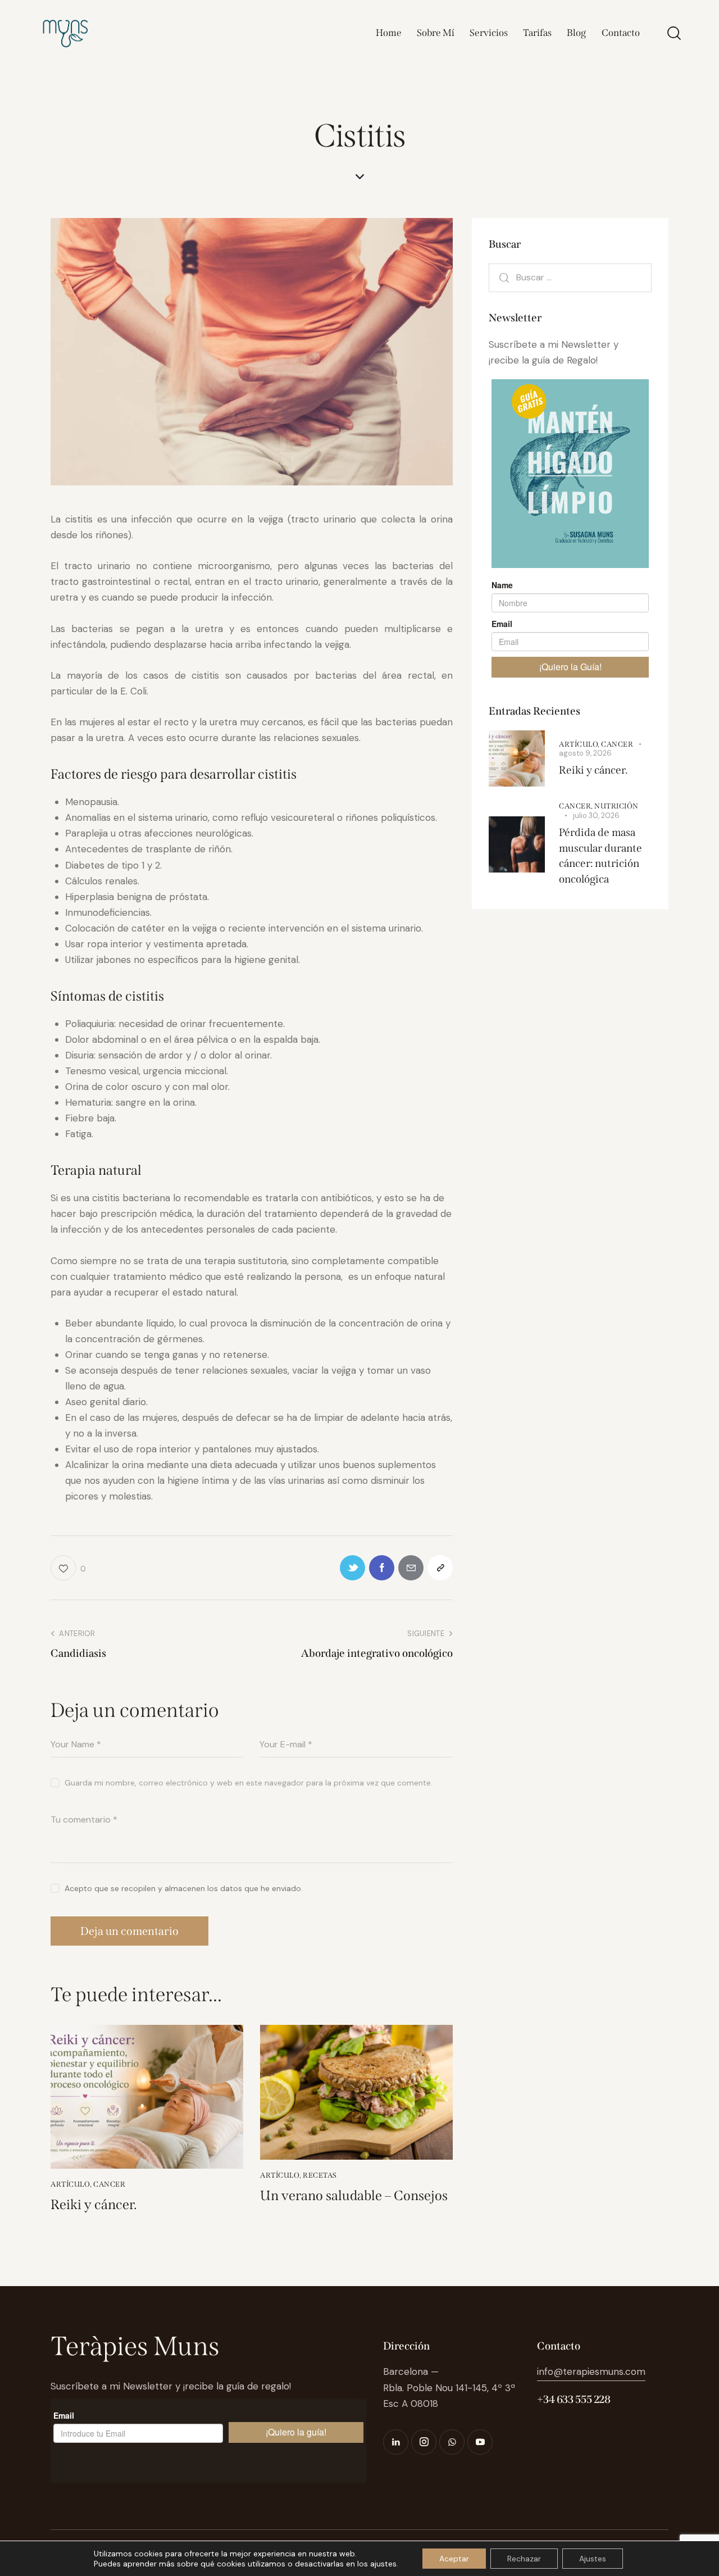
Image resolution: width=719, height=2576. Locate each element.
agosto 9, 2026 (585, 753)
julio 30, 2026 (596, 815)
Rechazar (524, 2559)
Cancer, (577, 806)
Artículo (70, 2184)
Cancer (109, 2184)
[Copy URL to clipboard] (440, 1568)
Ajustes (593, 2559)
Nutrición (616, 806)
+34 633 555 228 (574, 2399)
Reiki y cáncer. (94, 2205)
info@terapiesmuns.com (591, 2371)
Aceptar (454, 2559)
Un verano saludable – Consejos (354, 2196)
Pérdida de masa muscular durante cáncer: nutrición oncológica (600, 856)
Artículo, (580, 744)
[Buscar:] (570, 277)
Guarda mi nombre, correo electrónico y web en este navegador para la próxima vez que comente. (249, 1783)
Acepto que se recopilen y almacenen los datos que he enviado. (184, 1888)
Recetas (320, 2175)
